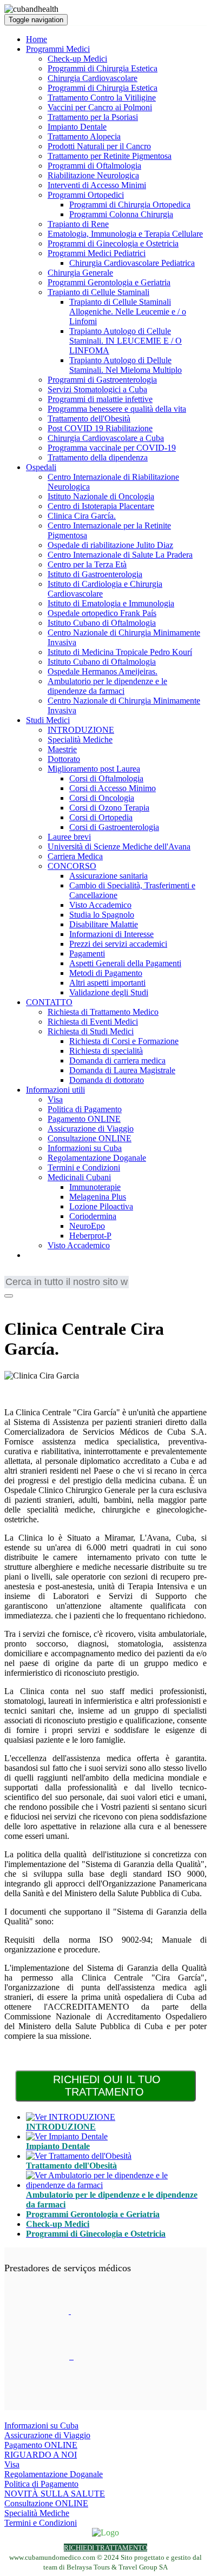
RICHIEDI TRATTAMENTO (105, 2548)
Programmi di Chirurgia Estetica (103, 68)
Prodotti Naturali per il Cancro (99, 146)
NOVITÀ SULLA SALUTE (55, 2494)
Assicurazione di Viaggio (91, 1129)
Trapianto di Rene (78, 224)
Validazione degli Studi (109, 992)
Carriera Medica (75, 856)
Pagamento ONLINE (84, 1119)
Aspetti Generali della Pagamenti (125, 963)
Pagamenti (87, 954)
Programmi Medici (58, 49)
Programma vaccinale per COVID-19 (112, 448)
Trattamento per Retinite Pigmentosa (110, 156)
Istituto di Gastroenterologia (95, 574)
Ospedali (41, 467)
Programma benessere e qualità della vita (117, 409)
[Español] (61, 1273)
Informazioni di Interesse (111, 934)
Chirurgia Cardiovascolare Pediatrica (132, 263)
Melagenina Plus (98, 1197)
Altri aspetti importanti (107, 983)
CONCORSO (72, 866)
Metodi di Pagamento (106, 973)
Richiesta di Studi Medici (91, 1031)
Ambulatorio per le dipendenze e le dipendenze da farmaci (107, 686)
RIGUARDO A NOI (41, 2455)
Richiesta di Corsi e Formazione (124, 1041)
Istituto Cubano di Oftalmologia (102, 623)
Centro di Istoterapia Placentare (101, 506)
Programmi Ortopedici (86, 195)
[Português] (45, 1273)
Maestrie (62, 749)
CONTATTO (49, 1002)
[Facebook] (11, 1303)
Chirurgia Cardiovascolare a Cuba (106, 438)
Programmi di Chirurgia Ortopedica (130, 205)
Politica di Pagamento (85, 1109)
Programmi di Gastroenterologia (102, 380)
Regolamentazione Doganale (97, 1158)
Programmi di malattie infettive (100, 399)
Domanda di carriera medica (117, 1060)
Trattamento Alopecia (84, 136)
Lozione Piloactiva (101, 1206)
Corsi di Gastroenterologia (114, 827)
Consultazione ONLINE (90, 1138)
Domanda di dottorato (107, 1080)
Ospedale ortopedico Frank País (102, 613)
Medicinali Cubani (79, 1177)
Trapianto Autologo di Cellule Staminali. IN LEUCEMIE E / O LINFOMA (126, 341)
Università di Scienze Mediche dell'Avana (119, 847)
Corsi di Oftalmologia (106, 778)
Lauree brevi (69, 837)
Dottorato (64, 759)
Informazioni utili (55, 1090)
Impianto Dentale (77, 127)
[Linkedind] (25, 1303)
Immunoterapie (95, 1187)
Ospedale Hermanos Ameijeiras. (103, 671)
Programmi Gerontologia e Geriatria (109, 282)
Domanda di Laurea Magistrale (122, 1070)
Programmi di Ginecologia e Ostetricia (113, 243)
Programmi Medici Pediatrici (97, 253)
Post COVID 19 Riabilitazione (100, 428)
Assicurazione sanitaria (108, 876)
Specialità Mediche (80, 740)
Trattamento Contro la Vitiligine (102, 98)
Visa (55, 1099)
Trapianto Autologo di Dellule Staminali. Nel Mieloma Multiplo (126, 365)
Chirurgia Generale (80, 273)
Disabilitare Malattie (104, 924)
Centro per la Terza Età (87, 564)
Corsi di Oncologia (102, 798)
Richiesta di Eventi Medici (93, 1022)
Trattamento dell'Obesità (89, 419)
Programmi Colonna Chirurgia (121, 214)
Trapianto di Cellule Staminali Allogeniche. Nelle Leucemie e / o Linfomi (128, 312)
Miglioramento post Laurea (94, 769)
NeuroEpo (87, 1226)
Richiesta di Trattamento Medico (103, 1012)
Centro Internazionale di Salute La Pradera (120, 555)
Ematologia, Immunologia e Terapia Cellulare (125, 234)
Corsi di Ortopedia (101, 817)
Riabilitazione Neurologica (93, 175)
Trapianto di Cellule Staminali (98, 292)
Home (37, 39)
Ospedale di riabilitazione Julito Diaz (110, 545)
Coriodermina (93, 1216)
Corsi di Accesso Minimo (113, 788)
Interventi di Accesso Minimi (97, 185)
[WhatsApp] (39, 1303)
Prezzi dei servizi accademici (118, 944)
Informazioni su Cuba (85, 1148)
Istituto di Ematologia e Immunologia (111, 603)
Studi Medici (48, 720)
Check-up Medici (77, 59)
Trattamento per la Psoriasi (93, 117)
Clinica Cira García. (82, 516)
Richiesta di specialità (106, 1051)
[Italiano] (77, 1273)
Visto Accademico (100, 905)
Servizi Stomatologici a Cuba (97, 389)
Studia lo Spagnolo (102, 915)
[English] (12, 1273)
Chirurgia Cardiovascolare (93, 78)
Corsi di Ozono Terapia (109, 808)
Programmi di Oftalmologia (94, 166)
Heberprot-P (90, 1236)
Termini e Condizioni (84, 1167)
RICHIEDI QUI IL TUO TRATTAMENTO (107, 2086)
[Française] (29, 1273)
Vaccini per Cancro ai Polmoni (100, 107)
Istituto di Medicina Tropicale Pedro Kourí (120, 652)
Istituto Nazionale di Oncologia (101, 496)
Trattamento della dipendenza (98, 457)
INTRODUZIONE (81, 730)
